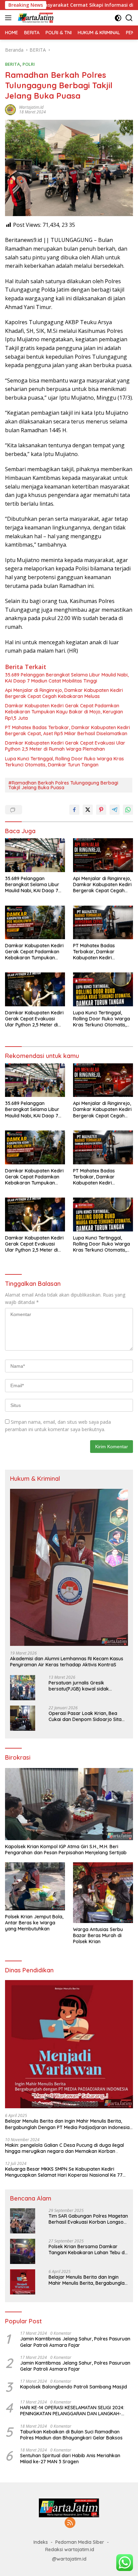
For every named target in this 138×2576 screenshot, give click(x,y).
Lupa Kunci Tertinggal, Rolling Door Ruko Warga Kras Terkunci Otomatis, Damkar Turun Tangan (64, 762)
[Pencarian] (129, 18)
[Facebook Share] (74, 810)
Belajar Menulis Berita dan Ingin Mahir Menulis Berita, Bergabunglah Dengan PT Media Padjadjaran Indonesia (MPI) (67, 2124)
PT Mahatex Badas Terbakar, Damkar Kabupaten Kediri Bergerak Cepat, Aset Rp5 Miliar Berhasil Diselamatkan (67, 730)
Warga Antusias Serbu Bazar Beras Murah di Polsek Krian (98, 1935)
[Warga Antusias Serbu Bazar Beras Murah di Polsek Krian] (103, 1892)
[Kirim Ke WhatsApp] (128, 810)
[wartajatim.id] (35, 18)
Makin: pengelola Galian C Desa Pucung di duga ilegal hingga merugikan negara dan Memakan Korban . (64, 2148)
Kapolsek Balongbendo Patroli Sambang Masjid (74, 2387)
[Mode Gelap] (118, 18)
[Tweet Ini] (88, 810)
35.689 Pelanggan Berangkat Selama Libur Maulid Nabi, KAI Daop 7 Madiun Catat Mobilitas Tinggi (67, 678)
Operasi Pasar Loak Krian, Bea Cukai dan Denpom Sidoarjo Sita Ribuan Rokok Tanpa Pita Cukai (85, 1716)
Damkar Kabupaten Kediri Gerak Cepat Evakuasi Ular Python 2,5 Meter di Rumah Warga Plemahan (65, 746)
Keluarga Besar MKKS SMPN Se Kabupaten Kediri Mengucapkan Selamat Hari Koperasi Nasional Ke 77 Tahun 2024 (64, 2172)
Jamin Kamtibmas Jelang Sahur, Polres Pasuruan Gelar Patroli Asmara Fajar (75, 2342)
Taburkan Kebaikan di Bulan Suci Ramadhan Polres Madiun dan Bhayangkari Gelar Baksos (71, 2435)
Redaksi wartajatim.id (70, 2549)
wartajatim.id (31, 107)
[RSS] (70, 2523)
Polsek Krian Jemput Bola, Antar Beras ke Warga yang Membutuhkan (34, 1923)
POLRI (29, 64)
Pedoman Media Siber (80, 2542)
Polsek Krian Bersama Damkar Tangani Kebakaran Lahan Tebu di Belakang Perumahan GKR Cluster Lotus (87, 2250)
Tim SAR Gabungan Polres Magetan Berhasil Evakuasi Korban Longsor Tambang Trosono (88, 2219)
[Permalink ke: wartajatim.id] (10, 109)
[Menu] (10, 18)
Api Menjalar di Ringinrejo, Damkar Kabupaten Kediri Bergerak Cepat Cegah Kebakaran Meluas (64, 693)
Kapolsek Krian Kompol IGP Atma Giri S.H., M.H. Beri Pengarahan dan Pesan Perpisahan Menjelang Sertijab (66, 1850)
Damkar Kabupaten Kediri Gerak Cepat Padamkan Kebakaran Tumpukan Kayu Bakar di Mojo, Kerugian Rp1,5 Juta (64, 712)
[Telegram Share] (115, 810)
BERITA (13, 64)
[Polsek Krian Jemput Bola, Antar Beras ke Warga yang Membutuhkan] (35, 1886)
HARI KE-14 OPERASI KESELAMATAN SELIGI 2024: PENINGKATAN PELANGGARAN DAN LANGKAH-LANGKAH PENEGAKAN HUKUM (72, 2411)
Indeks (41, 2542)
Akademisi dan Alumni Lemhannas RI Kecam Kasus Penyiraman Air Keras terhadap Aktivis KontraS (67, 1662)
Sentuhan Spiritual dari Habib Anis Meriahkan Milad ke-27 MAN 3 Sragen (70, 2459)
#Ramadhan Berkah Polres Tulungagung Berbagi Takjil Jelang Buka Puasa (63, 785)
